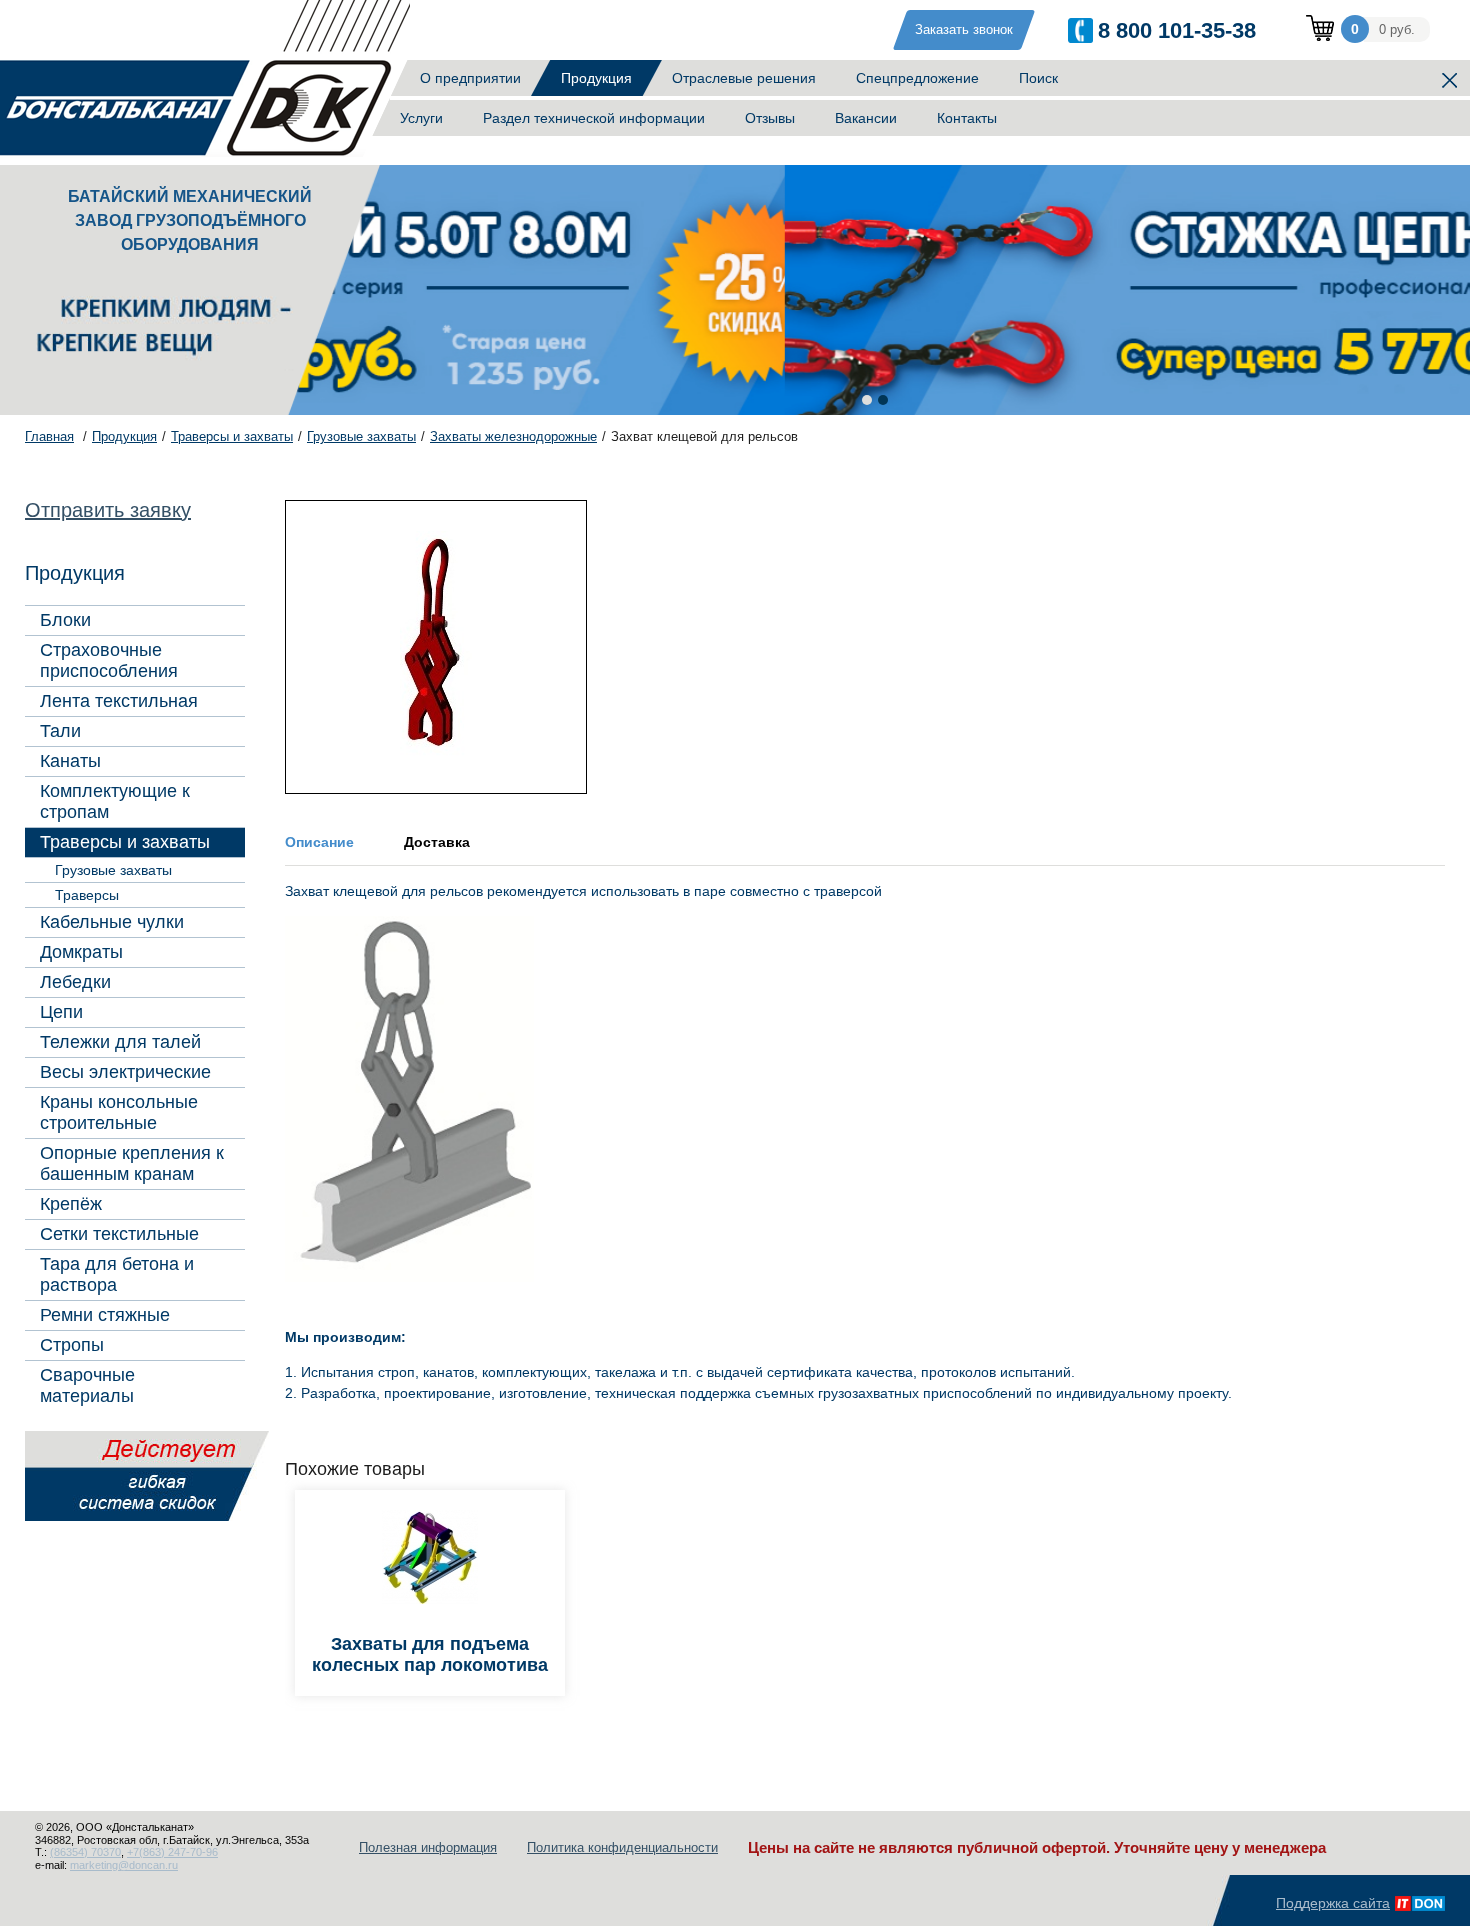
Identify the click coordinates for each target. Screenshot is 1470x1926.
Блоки (65, 620)
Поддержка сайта (1333, 1903)
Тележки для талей (120, 1042)
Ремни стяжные (105, 1315)
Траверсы (87, 895)
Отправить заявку (108, 510)
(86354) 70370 (85, 1852)
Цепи (61, 1012)
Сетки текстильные (119, 1234)
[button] (867, 400)
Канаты (70, 761)
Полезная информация (428, 1847)
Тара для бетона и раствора (117, 1274)
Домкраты (81, 952)
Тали (60, 731)
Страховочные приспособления (109, 660)
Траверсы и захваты (125, 842)
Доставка (437, 842)
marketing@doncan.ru (124, 1865)
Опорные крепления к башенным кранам (132, 1163)
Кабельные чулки (112, 922)
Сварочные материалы (87, 1385)
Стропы (72, 1345)
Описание (319, 842)
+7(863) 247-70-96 (172, 1852)
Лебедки (75, 982)
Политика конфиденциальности (622, 1847)
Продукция (596, 78)
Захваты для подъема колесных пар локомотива (430, 1654)
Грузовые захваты (113, 870)
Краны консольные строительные (119, 1112)
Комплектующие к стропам (115, 801)
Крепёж (71, 1204)
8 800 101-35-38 (1177, 30)
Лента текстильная (119, 701)
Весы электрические (125, 1072)
